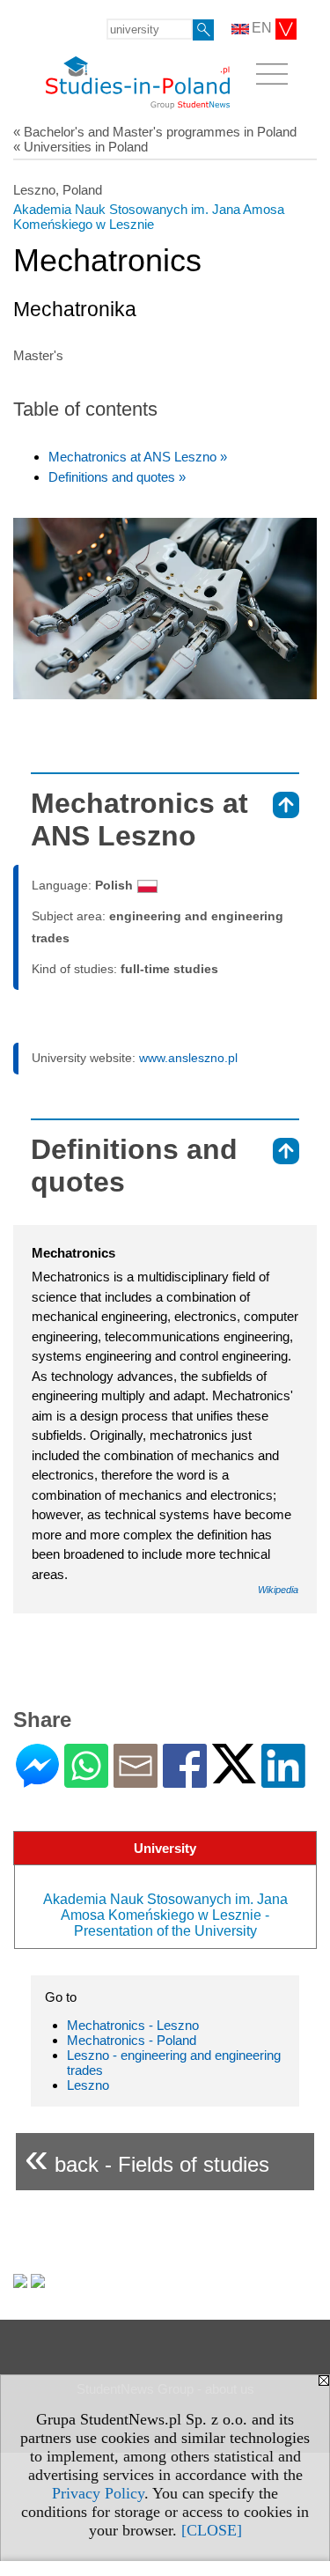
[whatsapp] (86, 1780)
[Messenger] (37, 1780)
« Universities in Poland (81, 147)
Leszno (88, 2085)
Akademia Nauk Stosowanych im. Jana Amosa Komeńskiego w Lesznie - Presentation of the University (165, 1915)
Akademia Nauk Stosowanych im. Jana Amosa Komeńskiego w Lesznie (149, 217)
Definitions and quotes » (117, 477)
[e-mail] (136, 1780)
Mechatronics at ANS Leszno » (138, 457)
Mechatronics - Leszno (133, 2025)
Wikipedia (278, 1590)
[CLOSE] (212, 2530)
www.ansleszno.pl (188, 1058)
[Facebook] (185, 1780)
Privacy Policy (98, 2493)
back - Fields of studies (147, 2157)
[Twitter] (234, 1776)
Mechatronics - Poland (132, 2040)
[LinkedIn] (283, 1780)
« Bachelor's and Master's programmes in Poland (155, 132)
